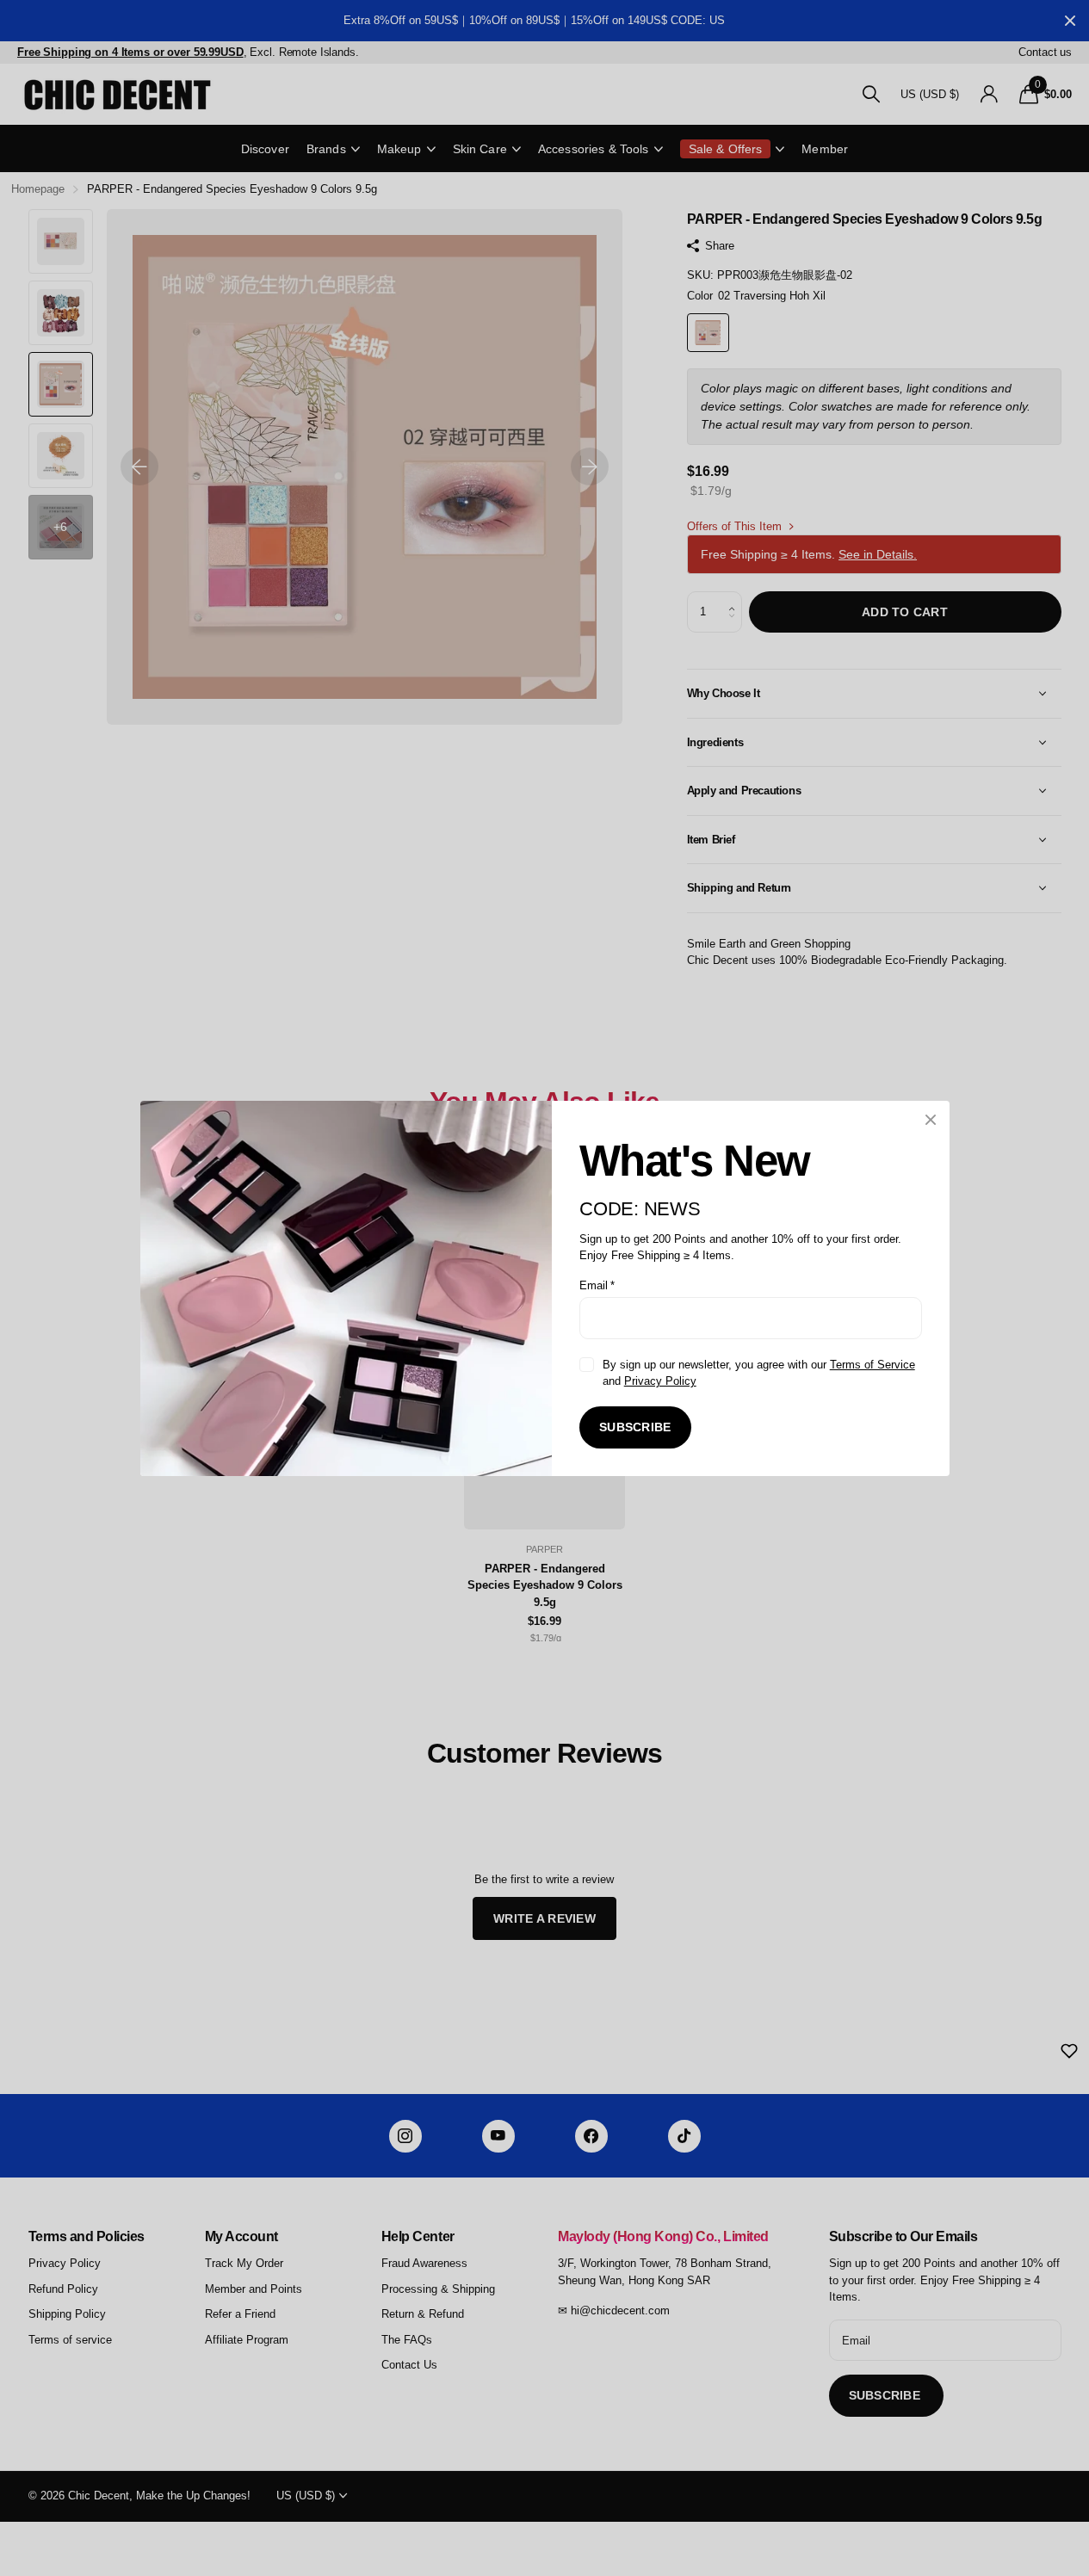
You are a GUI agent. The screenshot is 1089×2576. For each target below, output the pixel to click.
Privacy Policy (659, 1381)
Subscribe (635, 1427)
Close (931, 1120)
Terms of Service (872, 1364)
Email (597, 1285)
